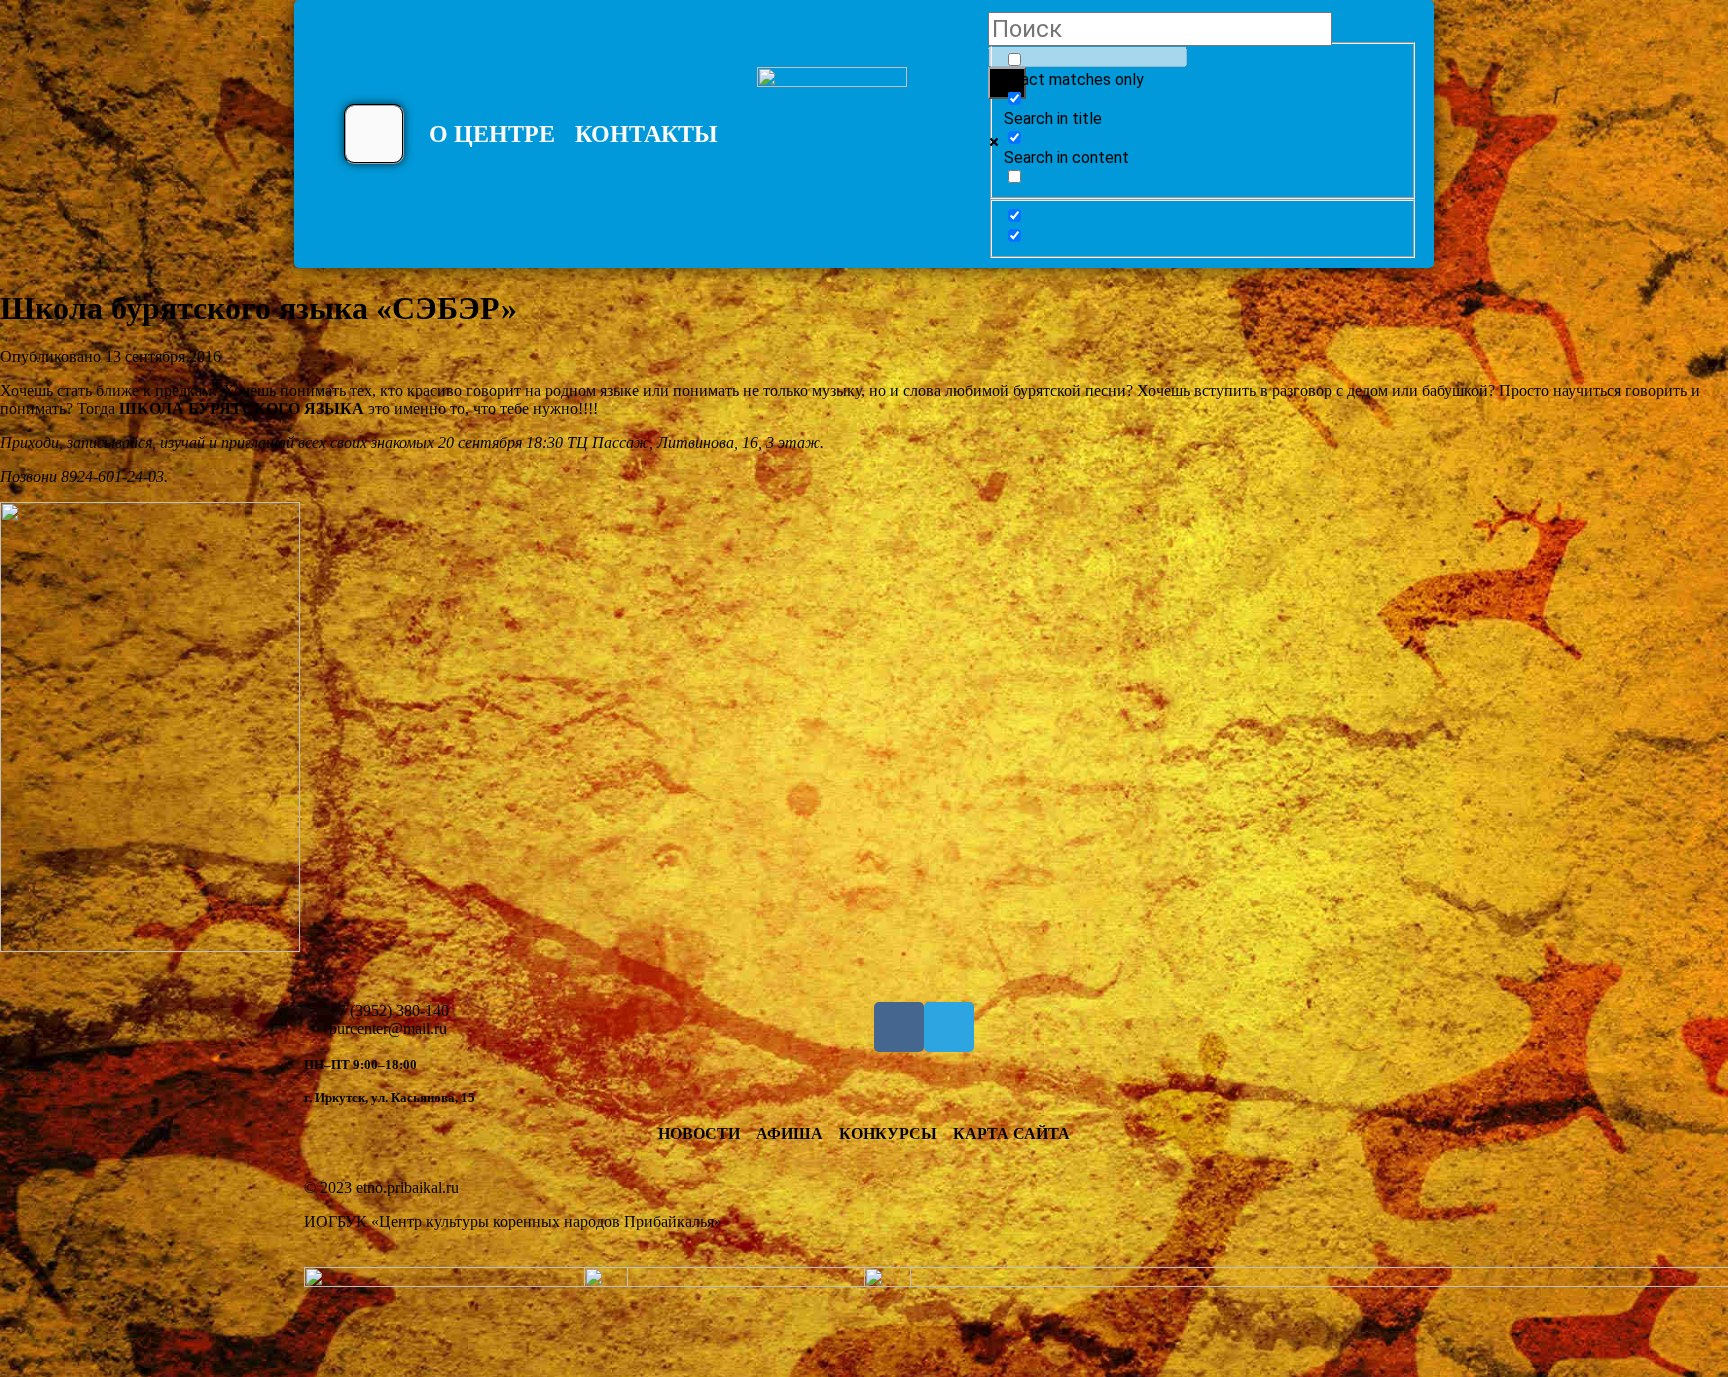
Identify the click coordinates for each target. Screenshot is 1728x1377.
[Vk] (899, 1027)
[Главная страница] (832, 142)
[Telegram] (949, 1027)
